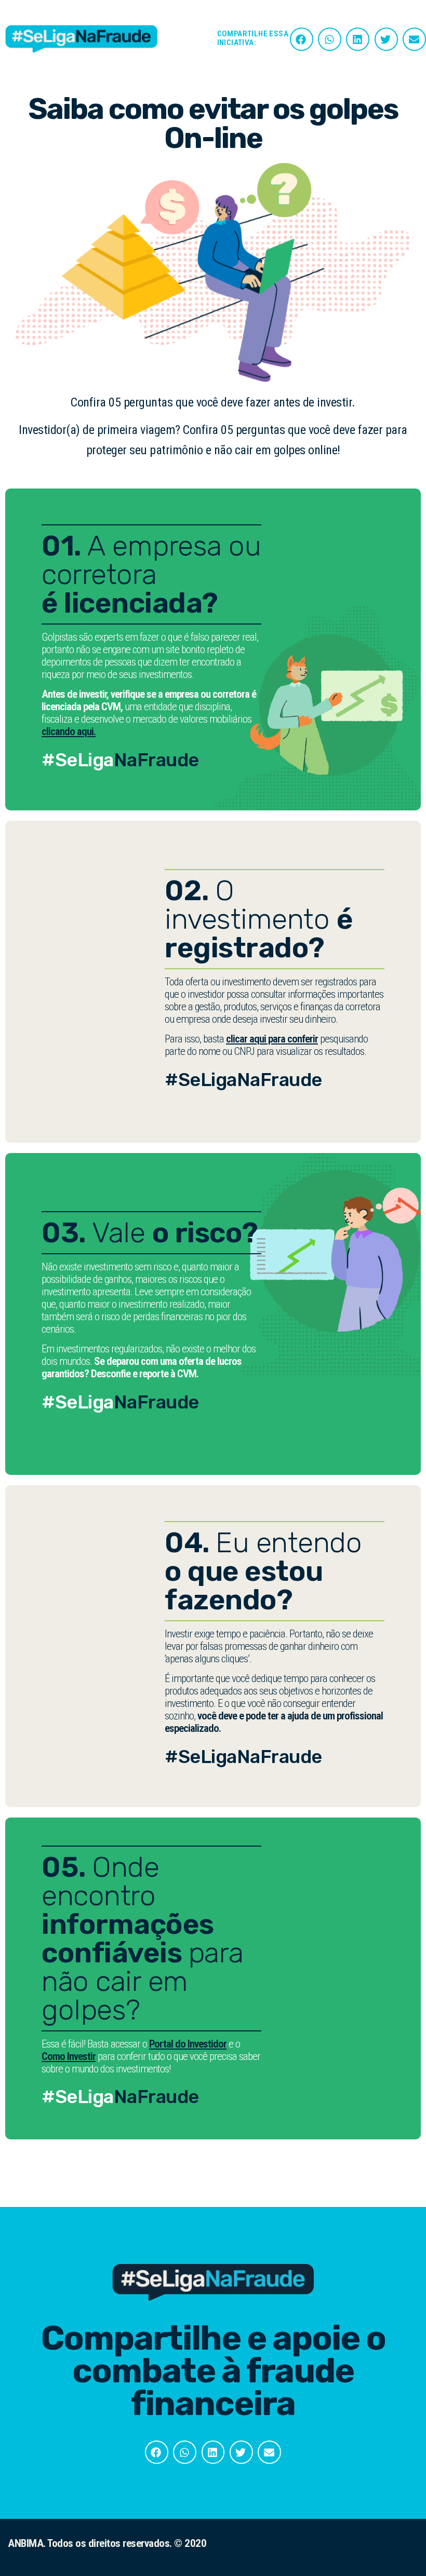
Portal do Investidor (188, 2044)
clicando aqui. (69, 731)
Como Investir (69, 2056)
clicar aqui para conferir (272, 1039)
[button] (302, 39)
